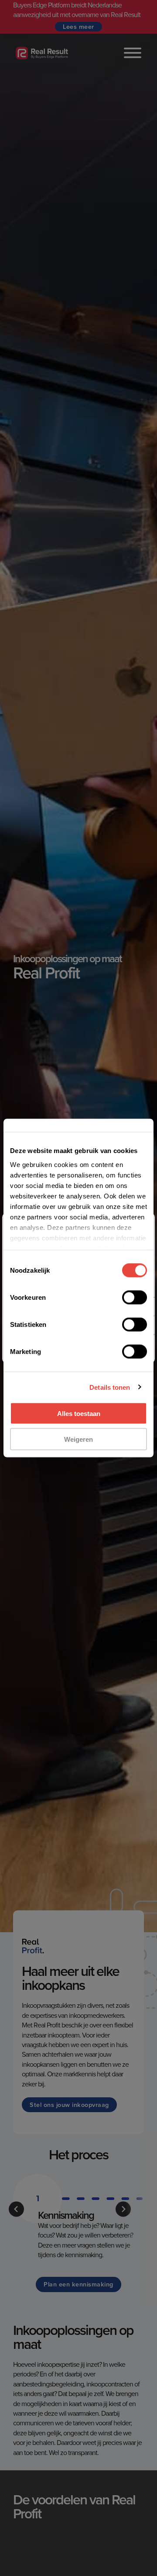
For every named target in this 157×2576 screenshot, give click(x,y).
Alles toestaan (79, 1414)
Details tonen (110, 1387)
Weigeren (78, 1439)
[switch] (135, 1298)
